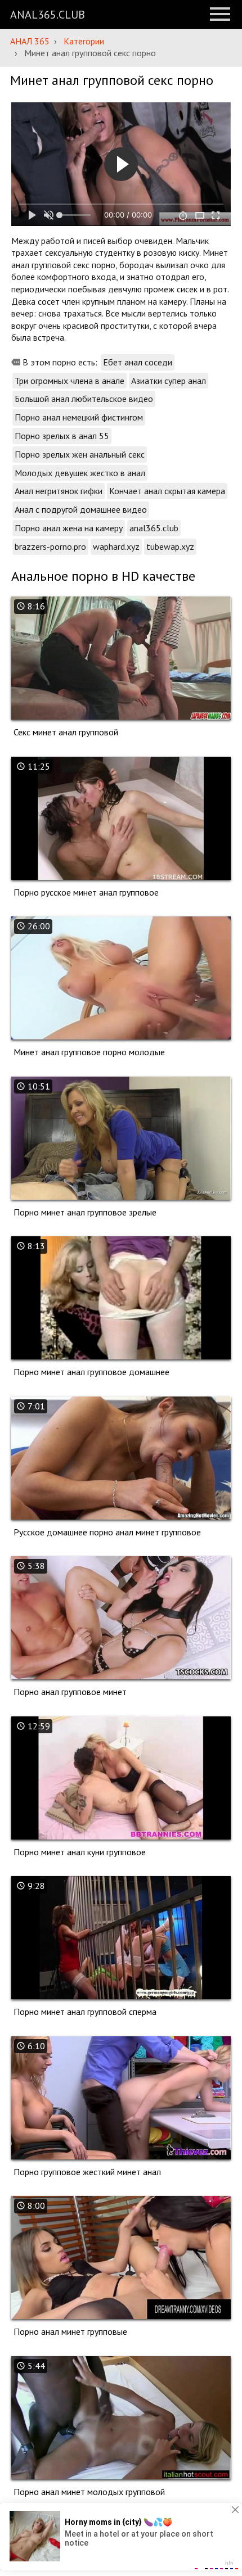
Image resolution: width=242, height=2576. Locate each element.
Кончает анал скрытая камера (167, 491)
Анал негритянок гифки (59, 491)
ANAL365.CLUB (48, 15)
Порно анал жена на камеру (69, 528)
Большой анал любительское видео (84, 399)
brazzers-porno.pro (50, 546)
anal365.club (154, 528)
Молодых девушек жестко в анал (80, 473)
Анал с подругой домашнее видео (81, 509)
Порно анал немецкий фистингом (79, 417)
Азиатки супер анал (169, 381)
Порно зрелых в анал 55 (62, 436)
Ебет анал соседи (138, 362)
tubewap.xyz (170, 546)
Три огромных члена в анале (70, 381)
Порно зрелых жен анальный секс (80, 454)
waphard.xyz (116, 546)
